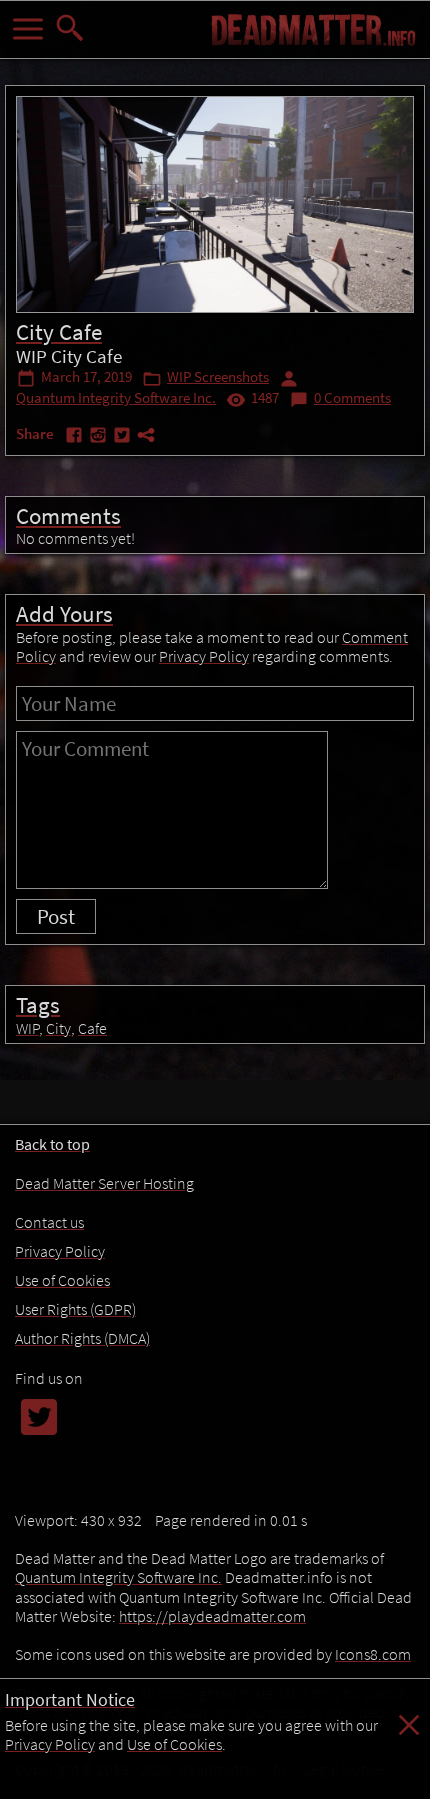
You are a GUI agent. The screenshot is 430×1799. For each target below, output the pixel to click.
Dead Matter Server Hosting (104, 1183)
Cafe (92, 1028)
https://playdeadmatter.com (212, 1616)
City (58, 1028)
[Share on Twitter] (124, 438)
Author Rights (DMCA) (82, 1338)
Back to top (52, 1144)
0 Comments (352, 398)
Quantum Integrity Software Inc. (116, 398)
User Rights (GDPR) (75, 1309)
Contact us (49, 1222)
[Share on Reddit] (100, 438)
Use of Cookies (174, 1744)
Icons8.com (373, 1654)
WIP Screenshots (218, 377)
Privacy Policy (50, 1744)
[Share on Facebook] (76, 438)
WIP (27, 1028)
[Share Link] (146, 438)
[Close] (409, 1735)
